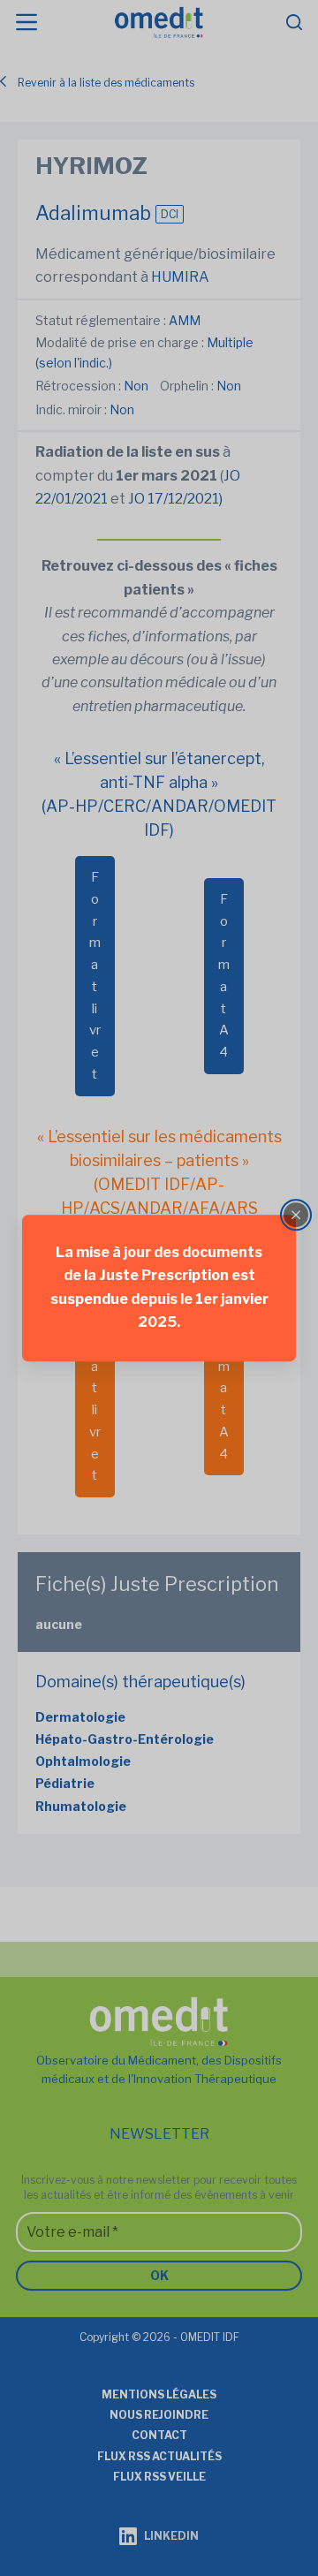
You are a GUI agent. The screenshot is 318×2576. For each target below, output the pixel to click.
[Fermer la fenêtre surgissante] (296, 1215)
